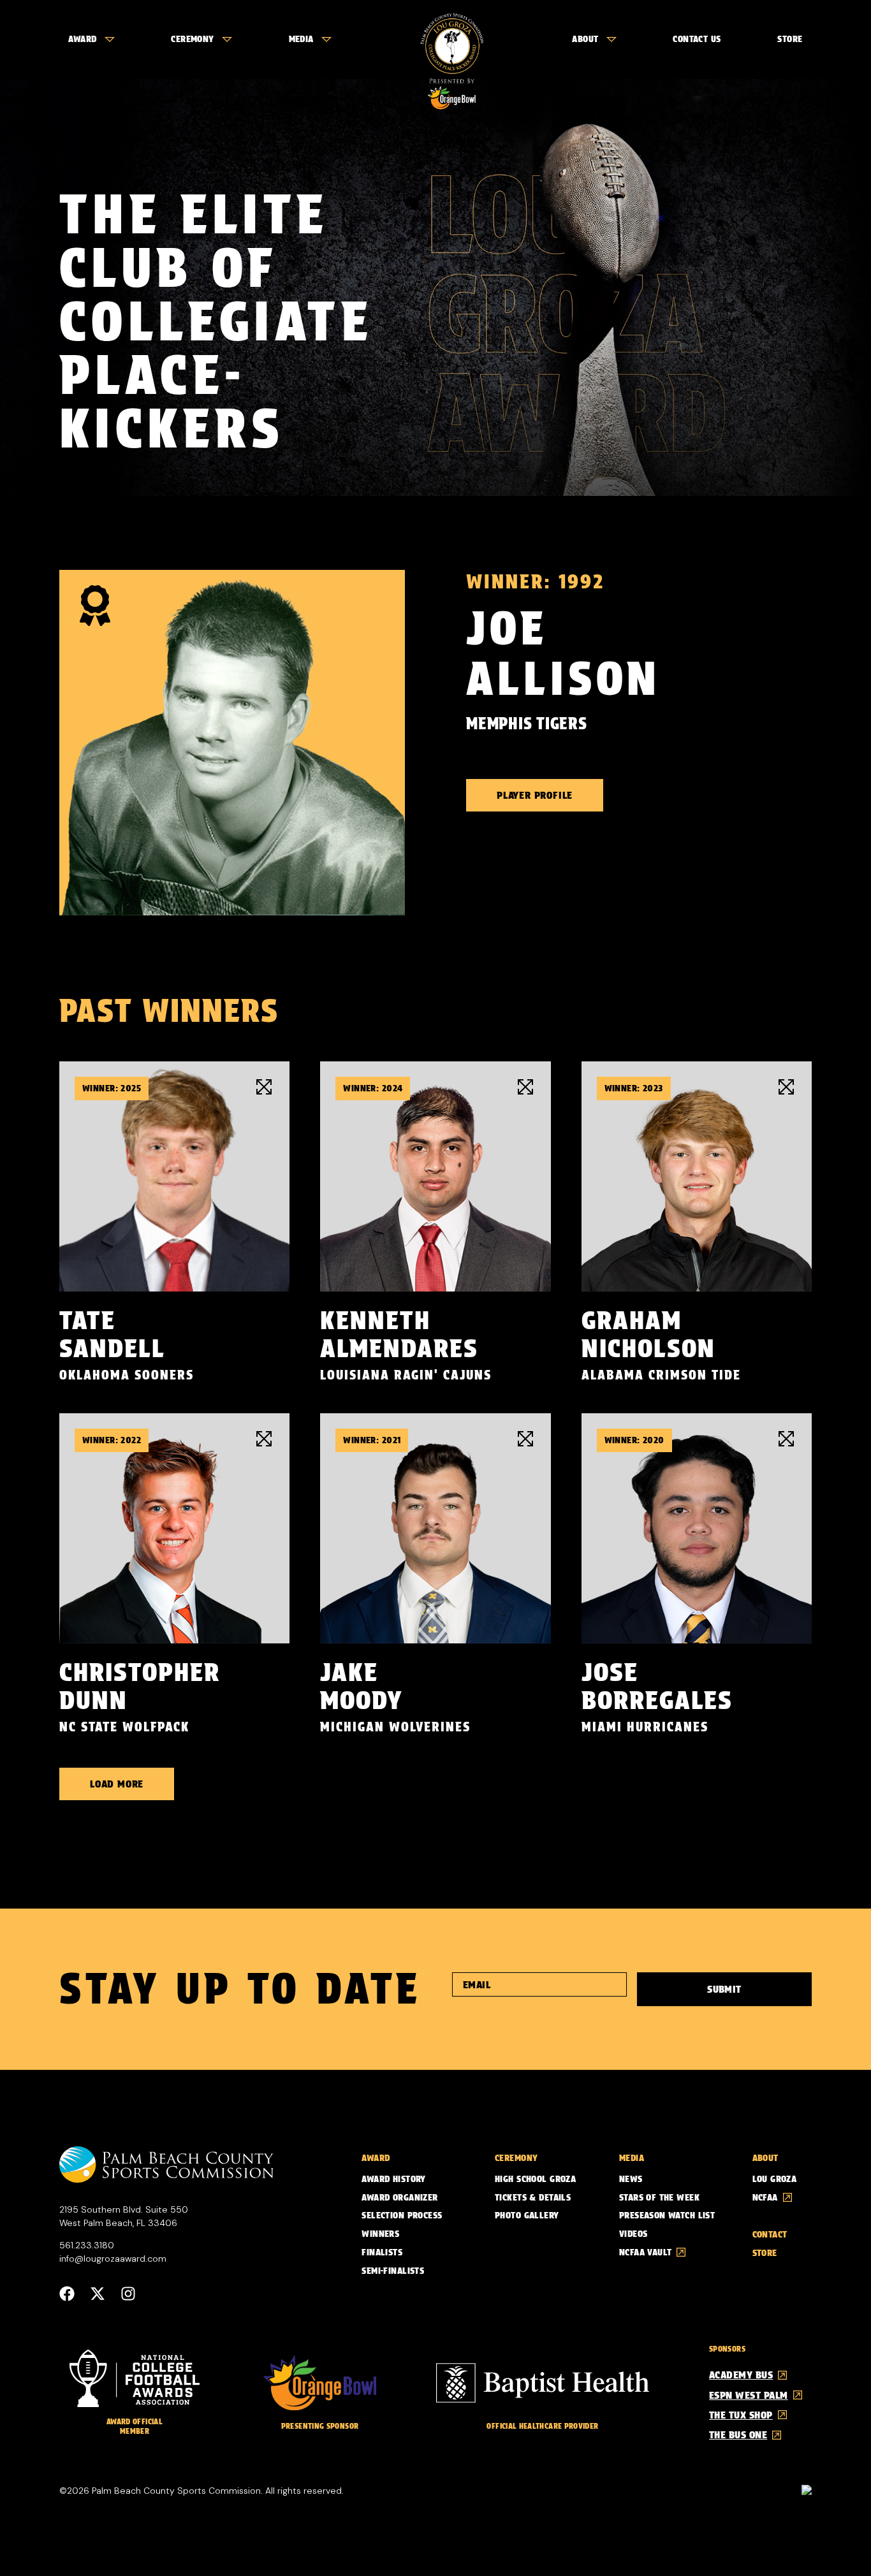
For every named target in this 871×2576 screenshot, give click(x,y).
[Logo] (452, 40)
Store (790, 39)
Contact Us (697, 39)
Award (82, 39)
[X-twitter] (98, 2294)
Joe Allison (563, 653)
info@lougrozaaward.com (113, 2259)
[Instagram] (128, 2294)
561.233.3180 (87, 2245)
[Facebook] (67, 2294)
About (585, 39)
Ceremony (192, 39)
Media (301, 39)
